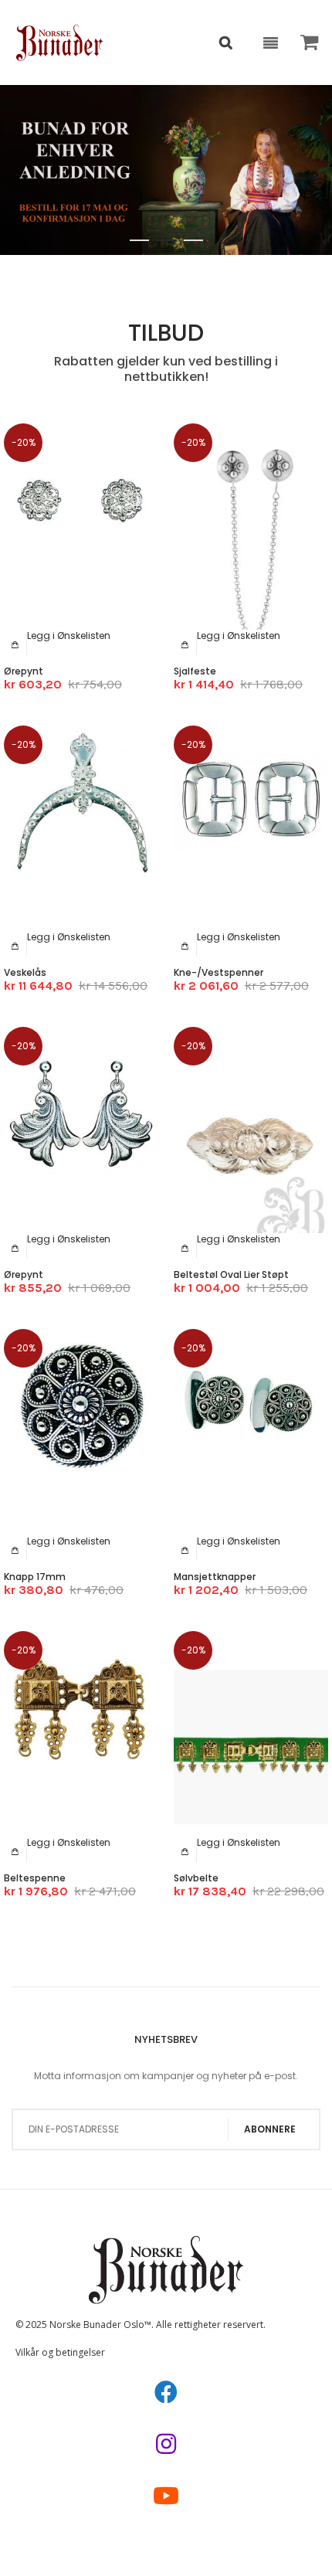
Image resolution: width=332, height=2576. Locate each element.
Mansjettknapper (215, 1577)
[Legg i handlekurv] (15, 644)
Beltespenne (35, 1878)
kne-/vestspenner (219, 972)
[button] (69, 636)
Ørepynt (24, 671)
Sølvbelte (196, 1878)
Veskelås (25, 972)
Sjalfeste (195, 671)
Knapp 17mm (35, 1577)
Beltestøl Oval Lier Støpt (231, 1274)
